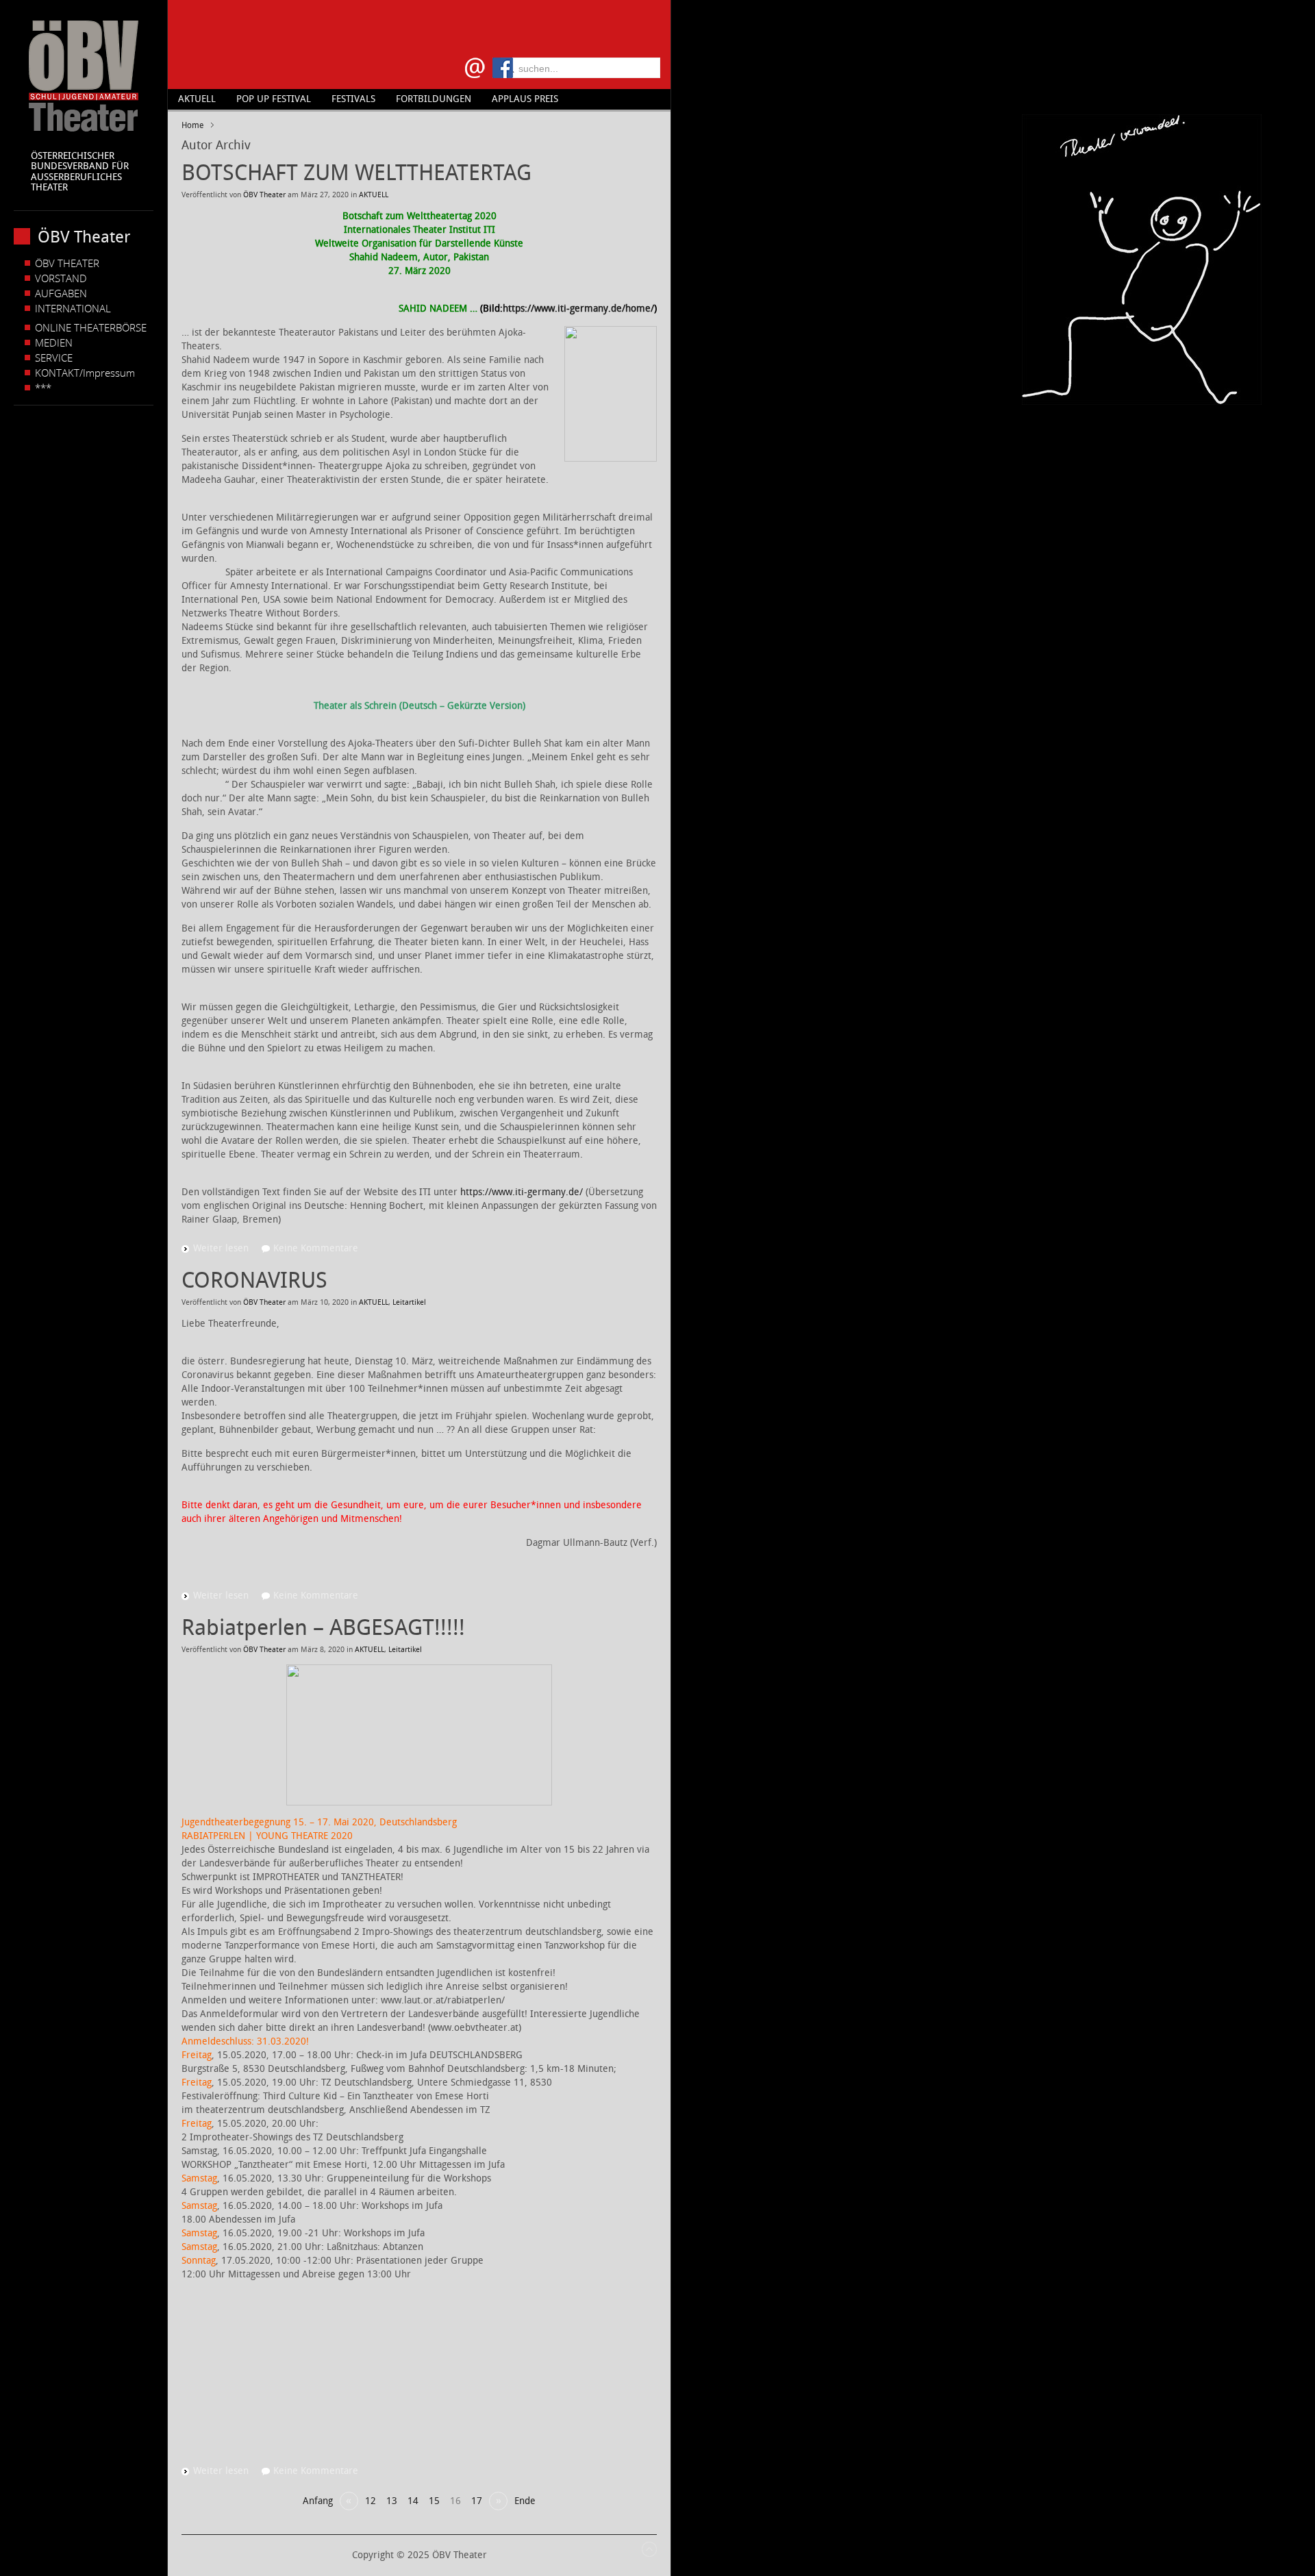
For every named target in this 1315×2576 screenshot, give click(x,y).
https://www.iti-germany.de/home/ (578, 309)
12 (371, 2501)
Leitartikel (409, 1302)
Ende (525, 2501)
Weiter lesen (221, 1248)
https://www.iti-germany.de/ (522, 1192)
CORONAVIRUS (254, 1280)
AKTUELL (374, 195)
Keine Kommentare (316, 1248)
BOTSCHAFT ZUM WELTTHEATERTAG (356, 173)
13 (392, 2501)
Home (192, 125)
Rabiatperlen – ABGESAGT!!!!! (323, 1627)
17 (477, 2501)
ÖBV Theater (264, 195)
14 (413, 2501)
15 (434, 2501)
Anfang (318, 2501)
